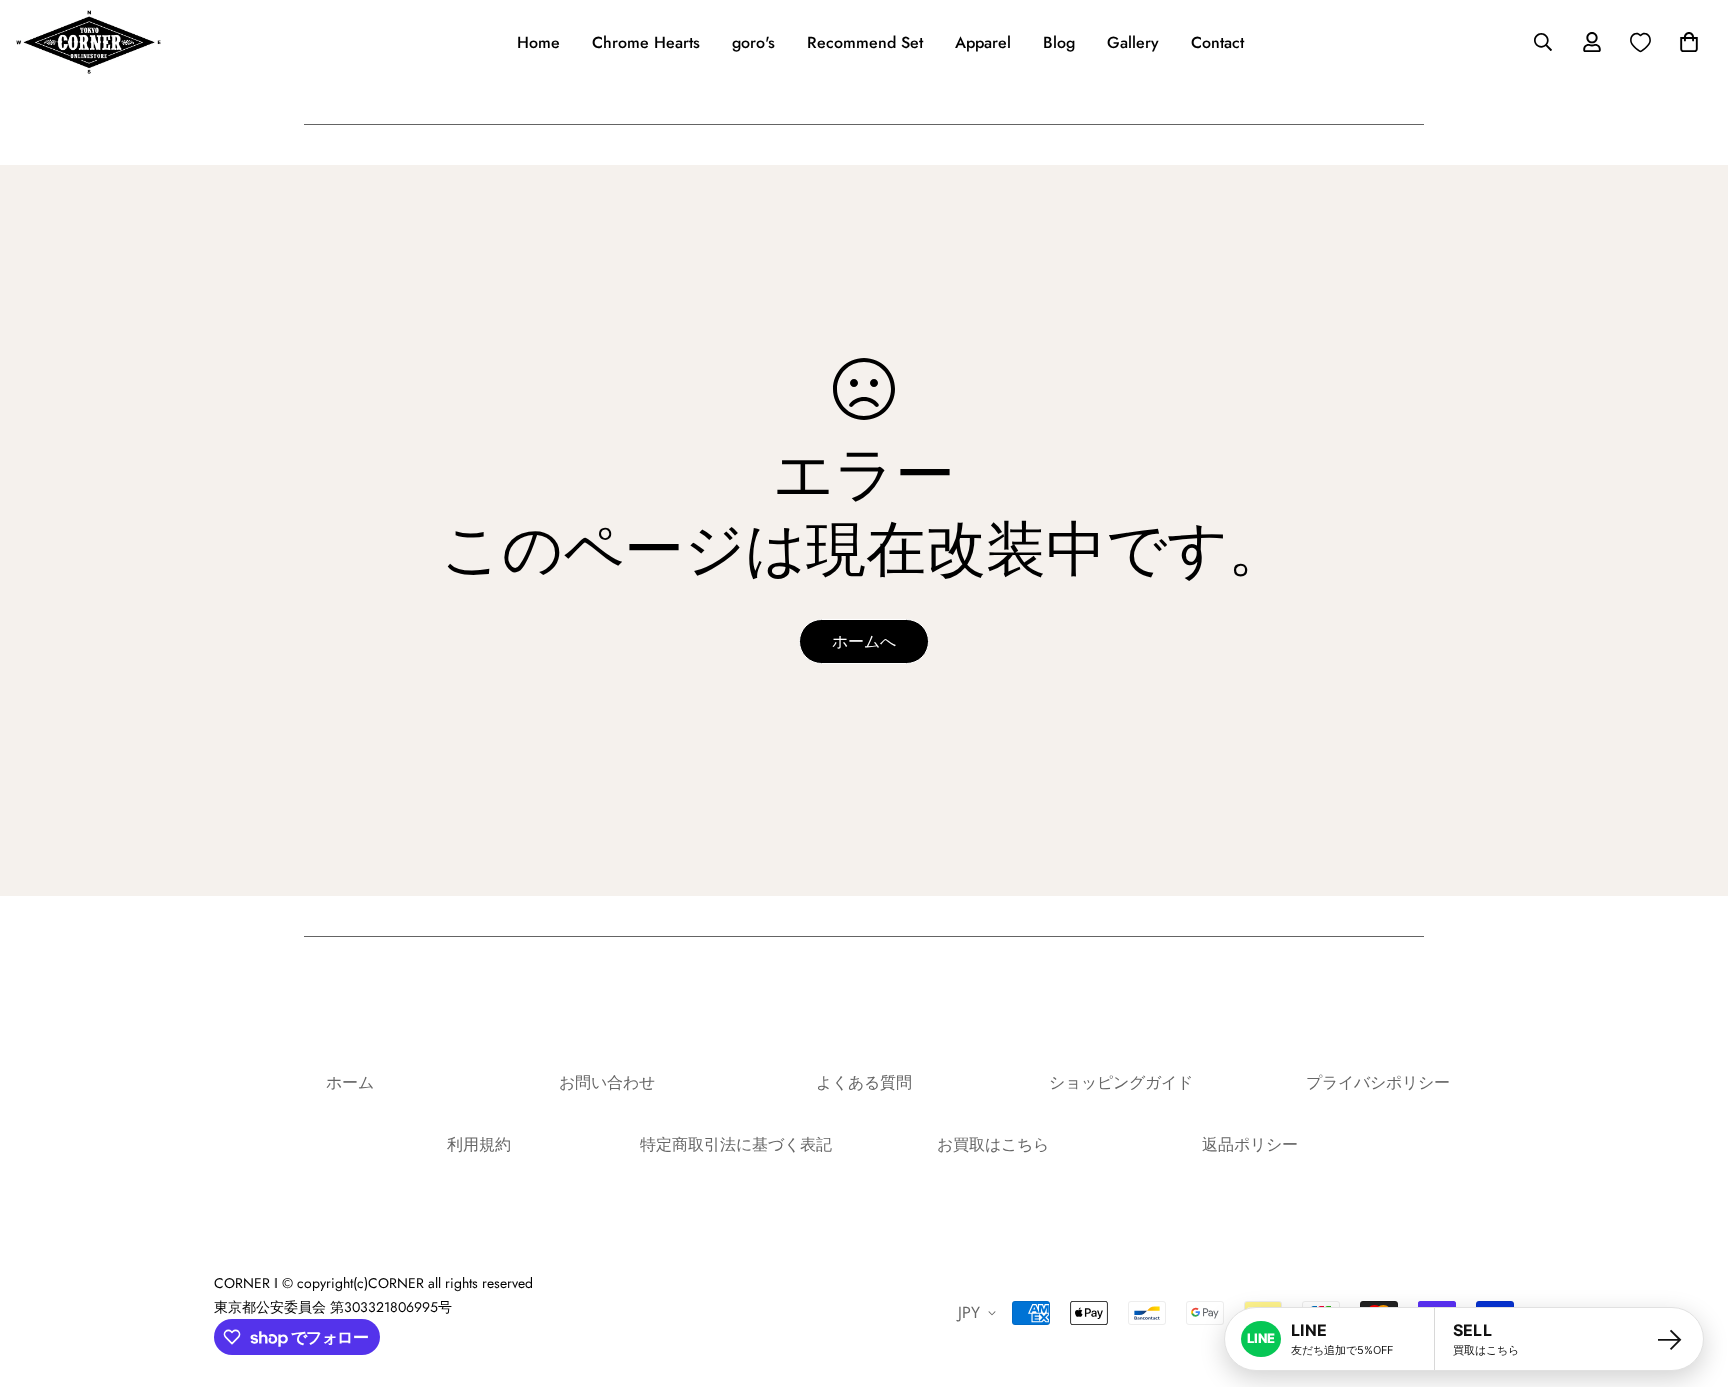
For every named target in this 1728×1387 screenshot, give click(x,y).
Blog (1059, 42)
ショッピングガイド (1121, 1082)
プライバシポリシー (1378, 1082)
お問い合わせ (607, 1082)
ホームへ (864, 641)
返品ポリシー (1250, 1144)
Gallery (1133, 42)
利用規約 (479, 1144)
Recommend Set (865, 42)
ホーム (350, 1082)
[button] (1685, 42)
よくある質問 (864, 1082)
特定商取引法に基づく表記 (736, 1144)
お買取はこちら (993, 1144)
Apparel (983, 42)
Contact (1217, 42)
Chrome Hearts (646, 42)
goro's (753, 42)
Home (538, 42)
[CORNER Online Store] (88, 42)
